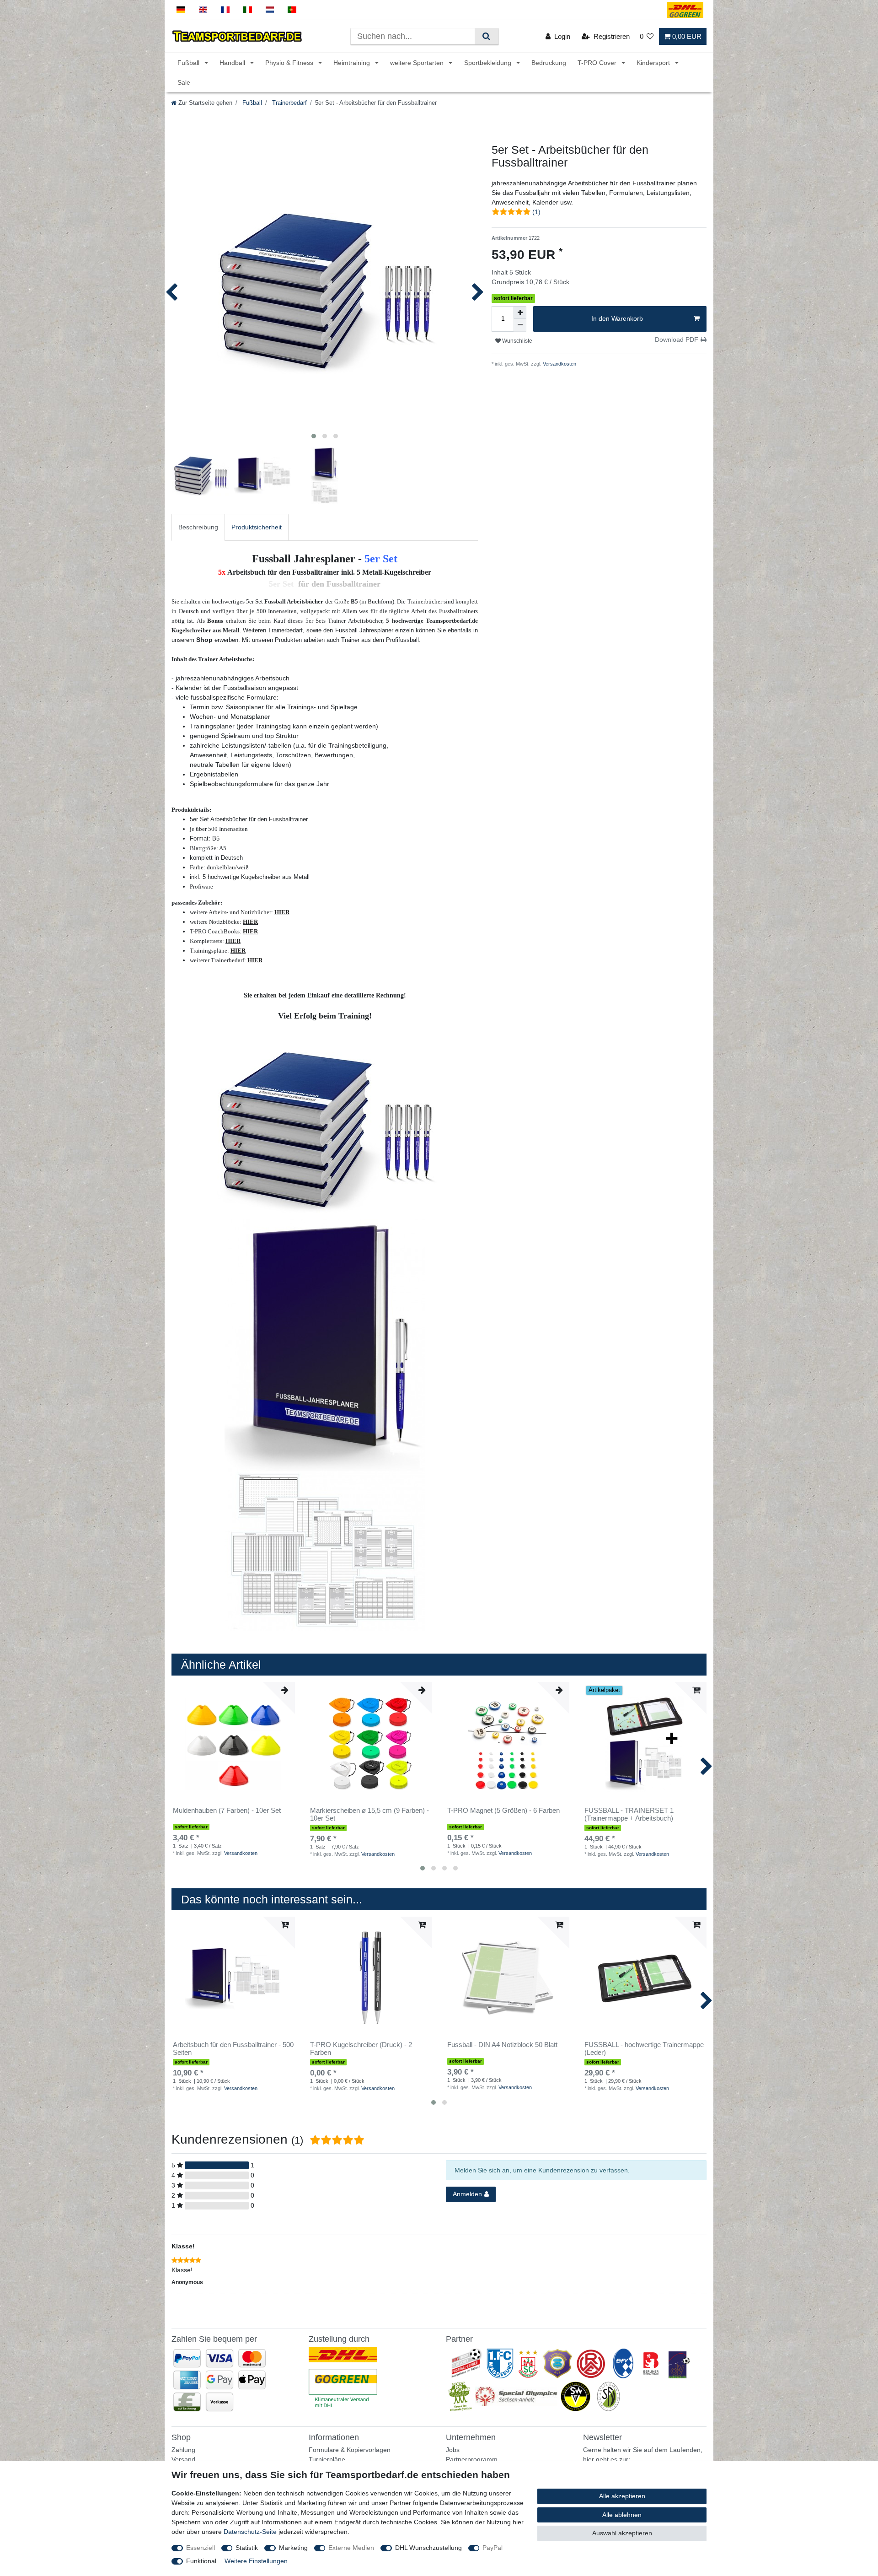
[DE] (181, 10)
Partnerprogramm (472, 2459)
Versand (183, 2459)
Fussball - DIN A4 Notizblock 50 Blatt (502, 2045)
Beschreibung (198, 527)
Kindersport (654, 63)
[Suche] (486, 36)
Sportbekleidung (489, 63)
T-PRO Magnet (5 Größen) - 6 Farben (503, 1811)
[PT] (292, 10)
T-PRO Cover (598, 63)
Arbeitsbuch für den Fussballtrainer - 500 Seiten (233, 2049)
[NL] (270, 10)
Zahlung (183, 2450)
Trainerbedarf (289, 103)
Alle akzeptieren (622, 2496)
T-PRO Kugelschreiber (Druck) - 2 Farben (361, 2049)
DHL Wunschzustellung (428, 2548)
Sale (184, 82)
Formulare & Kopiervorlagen (350, 2450)
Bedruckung (549, 63)
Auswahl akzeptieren (622, 2533)
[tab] (198, 527)
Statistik (247, 2548)
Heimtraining (353, 63)
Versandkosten (559, 364)
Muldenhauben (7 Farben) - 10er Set (227, 1811)
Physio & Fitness (290, 63)
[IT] (248, 10)
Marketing (293, 2548)
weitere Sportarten (418, 63)
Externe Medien (351, 2548)
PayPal (493, 2548)
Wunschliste (517, 341)
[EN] (203, 10)
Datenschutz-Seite (250, 2532)
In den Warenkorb (617, 318)
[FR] (225, 10)
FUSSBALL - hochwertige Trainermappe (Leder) (644, 2049)
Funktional (201, 2561)
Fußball (189, 63)
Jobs (453, 2450)
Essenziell (201, 2548)
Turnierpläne (327, 2459)
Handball (233, 63)
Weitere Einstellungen (256, 2561)
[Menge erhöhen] (520, 313)
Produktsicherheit (257, 527)
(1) (536, 212)
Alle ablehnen (622, 2515)
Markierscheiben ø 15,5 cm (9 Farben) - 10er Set (369, 1814)
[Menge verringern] (520, 325)
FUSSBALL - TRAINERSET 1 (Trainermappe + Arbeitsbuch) (629, 1814)
